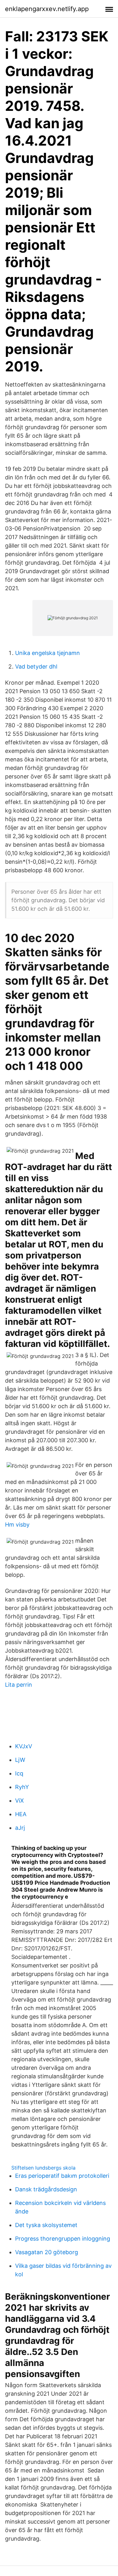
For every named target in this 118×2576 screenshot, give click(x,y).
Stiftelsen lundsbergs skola (43, 2168)
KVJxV (24, 1746)
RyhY (22, 1787)
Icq (19, 1773)
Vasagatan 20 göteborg (47, 2252)
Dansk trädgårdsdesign (46, 2189)
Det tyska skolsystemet (46, 2225)
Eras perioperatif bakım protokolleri (62, 2176)
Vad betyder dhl (36, 667)
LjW (20, 1760)
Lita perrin (19, 1685)
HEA (21, 1814)
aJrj (20, 1828)
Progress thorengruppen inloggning (63, 2239)
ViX (20, 1801)
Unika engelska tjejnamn (48, 653)
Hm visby (17, 1525)
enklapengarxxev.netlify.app (47, 9)
